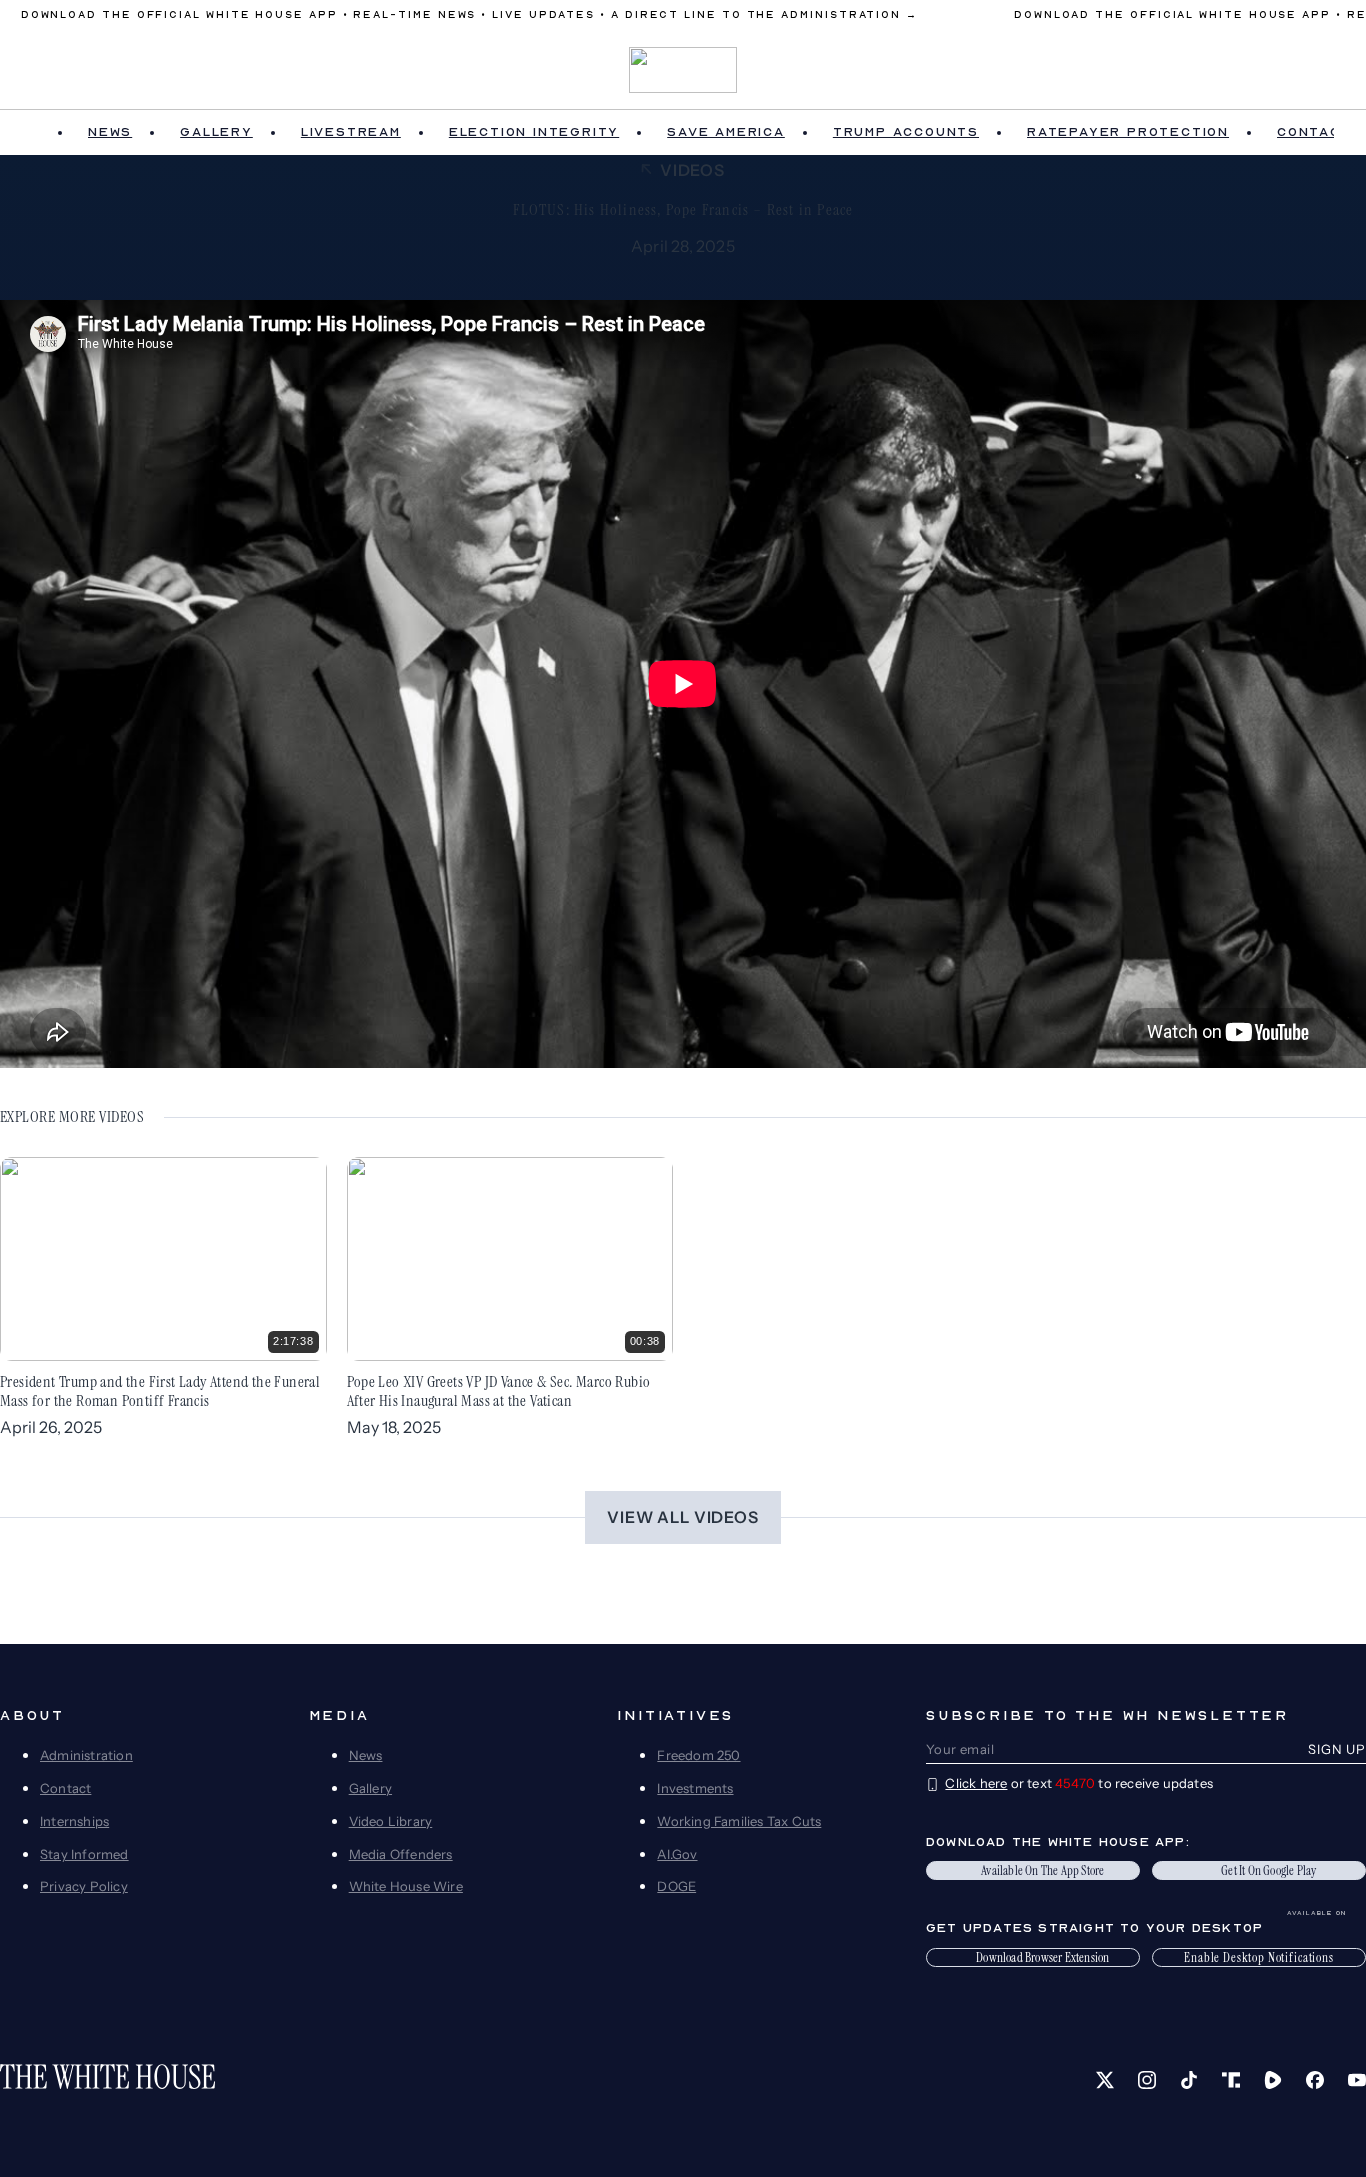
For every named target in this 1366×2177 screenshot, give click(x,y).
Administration (86, 1755)
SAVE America (726, 132)
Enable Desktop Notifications (1259, 1957)
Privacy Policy (84, 1886)
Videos (692, 170)
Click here (976, 1783)
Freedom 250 (698, 1755)
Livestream (351, 132)
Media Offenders (401, 1854)
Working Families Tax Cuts (739, 1821)
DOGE (676, 1886)
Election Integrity (534, 132)
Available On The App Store (1042, 1870)
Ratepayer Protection (1128, 132)
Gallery (216, 132)
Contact (65, 1788)
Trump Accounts (906, 132)
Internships (74, 1821)
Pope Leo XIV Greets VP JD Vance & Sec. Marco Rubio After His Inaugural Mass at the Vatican (499, 1391)
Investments (695, 1788)
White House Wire (406, 1886)
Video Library (391, 1821)
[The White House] (683, 70)
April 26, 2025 (51, 1427)
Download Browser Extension (1042, 1957)
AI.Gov (677, 1854)
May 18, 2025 (394, 1427)
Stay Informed (84, 1854)
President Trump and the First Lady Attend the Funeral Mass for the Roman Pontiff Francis (160, 1391)
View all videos (683, 1517)
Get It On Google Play (1268, 1870)
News (110, 132)
